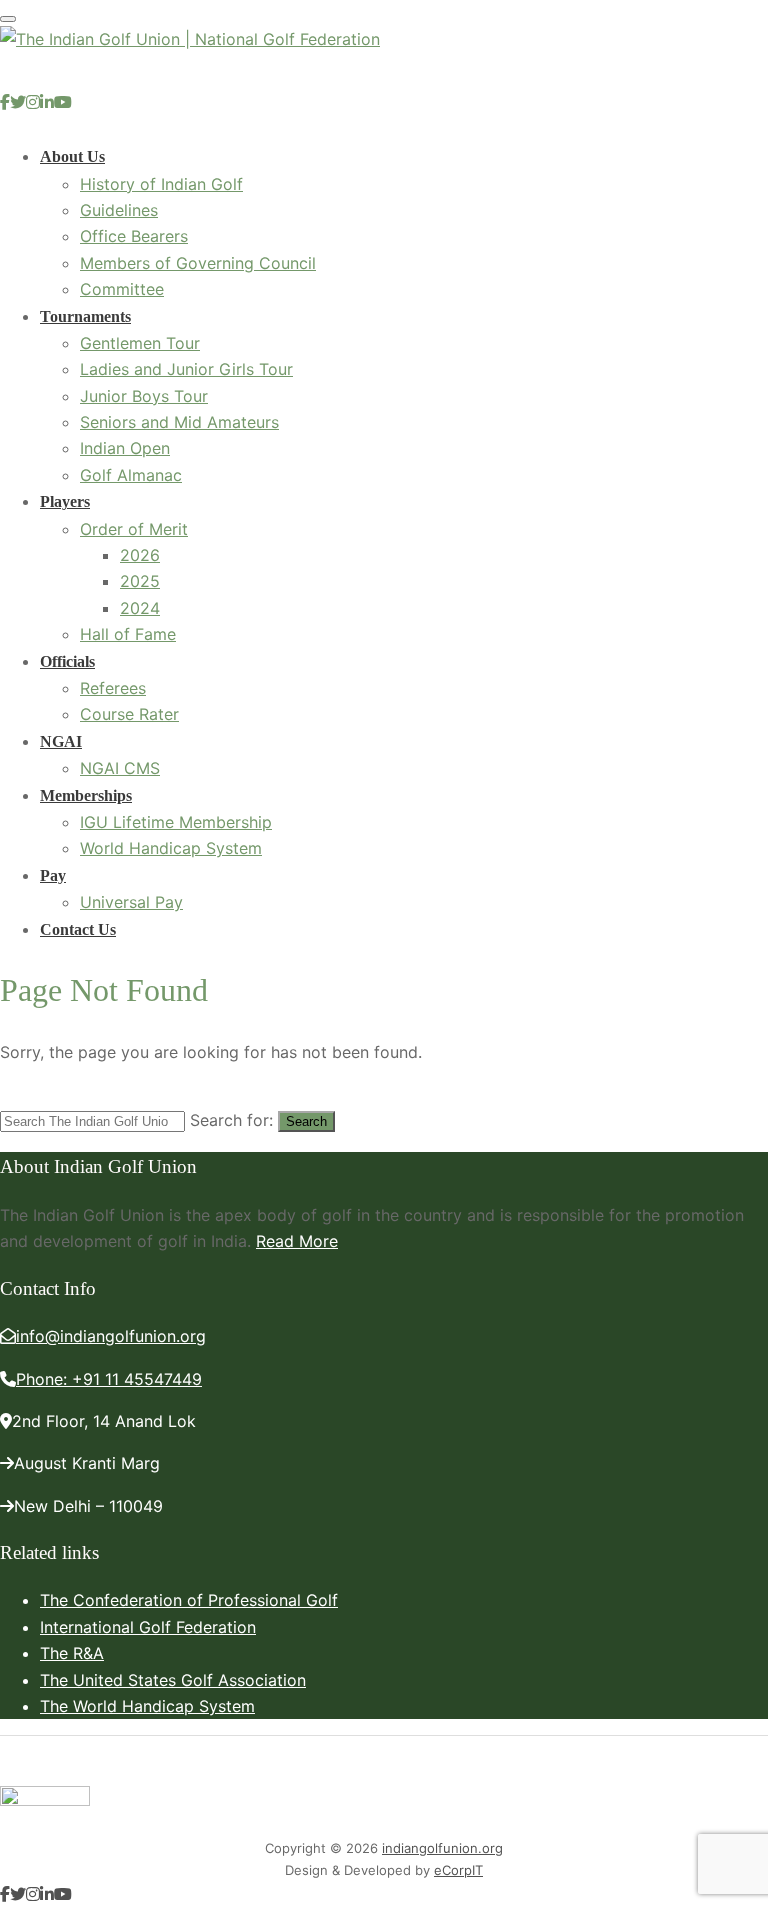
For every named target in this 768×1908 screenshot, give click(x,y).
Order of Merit (134, 529)
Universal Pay (131, 902)
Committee (122, 289)
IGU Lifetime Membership (176, 822)
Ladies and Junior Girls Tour (186, 369)
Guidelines (119, 210)
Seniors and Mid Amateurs (179, 422)
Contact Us (78, 929)
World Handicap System (171, 848)
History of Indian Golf (161, 184)
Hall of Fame (128, 634)
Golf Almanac (131, 475)
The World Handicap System (147, 1706)
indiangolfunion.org (442, 1848)
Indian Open (125, 448)
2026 (140, 555)
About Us (72, 156)
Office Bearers (134, 236)
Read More (297, 1241)
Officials (67, 661)
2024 (140, 608)
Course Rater (129, 714)
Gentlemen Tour (140, 343)
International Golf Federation (148, 1627)
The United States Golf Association (173, 1680)
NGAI (61, 741)
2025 (140, 581)
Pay (53, 875)
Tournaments (85, 316)
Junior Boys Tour (144, 396)
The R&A (72, 1653)
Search (306, 1121)
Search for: (231, 1120)
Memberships (86, 795)
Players (65, 501)
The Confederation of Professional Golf (189, 1600)
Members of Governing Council (198, 263)
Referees (113, 688)
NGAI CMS (120, 768)
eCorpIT (458, 1870)
